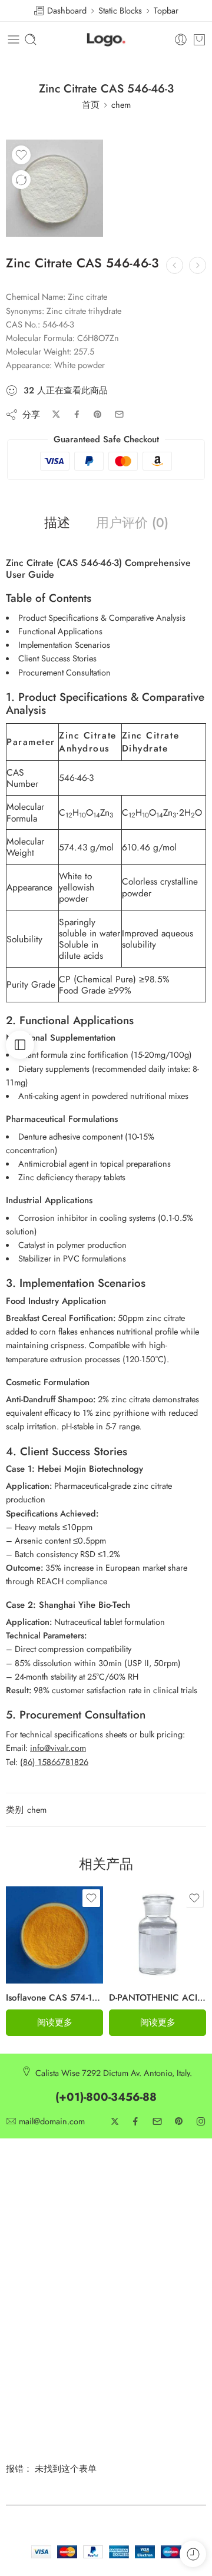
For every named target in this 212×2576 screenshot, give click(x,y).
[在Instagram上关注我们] (201, 2121)
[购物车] (199, 39)
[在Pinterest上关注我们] (179, 2121)
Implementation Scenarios (64, 645)
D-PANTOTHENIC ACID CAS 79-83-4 (158, 1998)
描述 (57, 523)
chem (121, 105)
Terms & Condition (39, 2229)
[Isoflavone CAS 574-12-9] (54, 1935)
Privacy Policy (30, 2210)
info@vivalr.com (58, 1748)
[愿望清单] (21, 155)
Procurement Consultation (64, 672)
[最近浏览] (193, 2554)
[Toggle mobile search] (31, 39)
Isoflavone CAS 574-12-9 (54, 1998)
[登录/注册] (181, 39)
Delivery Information (142, 2191)
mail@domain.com (52, 2122)
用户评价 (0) (132, 523)
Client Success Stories (57, 658)
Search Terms (130, 2249)
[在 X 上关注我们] (115, 2121)
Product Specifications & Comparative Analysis (102, 617)
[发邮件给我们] (157, 2121)
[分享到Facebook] (77, 414)
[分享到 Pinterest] (98, 415)
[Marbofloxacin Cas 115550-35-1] (175, 265)
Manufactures (30, 2269)
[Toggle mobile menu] (14, 39)
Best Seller (24, 2249)
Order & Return (133, 2269)
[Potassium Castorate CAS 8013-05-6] (198, 265)
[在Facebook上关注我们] (135, 2121)
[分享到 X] (56, 414)
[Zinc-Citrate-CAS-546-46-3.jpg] (54, 188)
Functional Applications (60, 631)
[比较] (21, 180)
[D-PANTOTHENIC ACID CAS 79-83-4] (158, 1935)
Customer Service (37, 2191)
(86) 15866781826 (54, 1762)
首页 (91, 105)
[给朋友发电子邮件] (119, 414)
